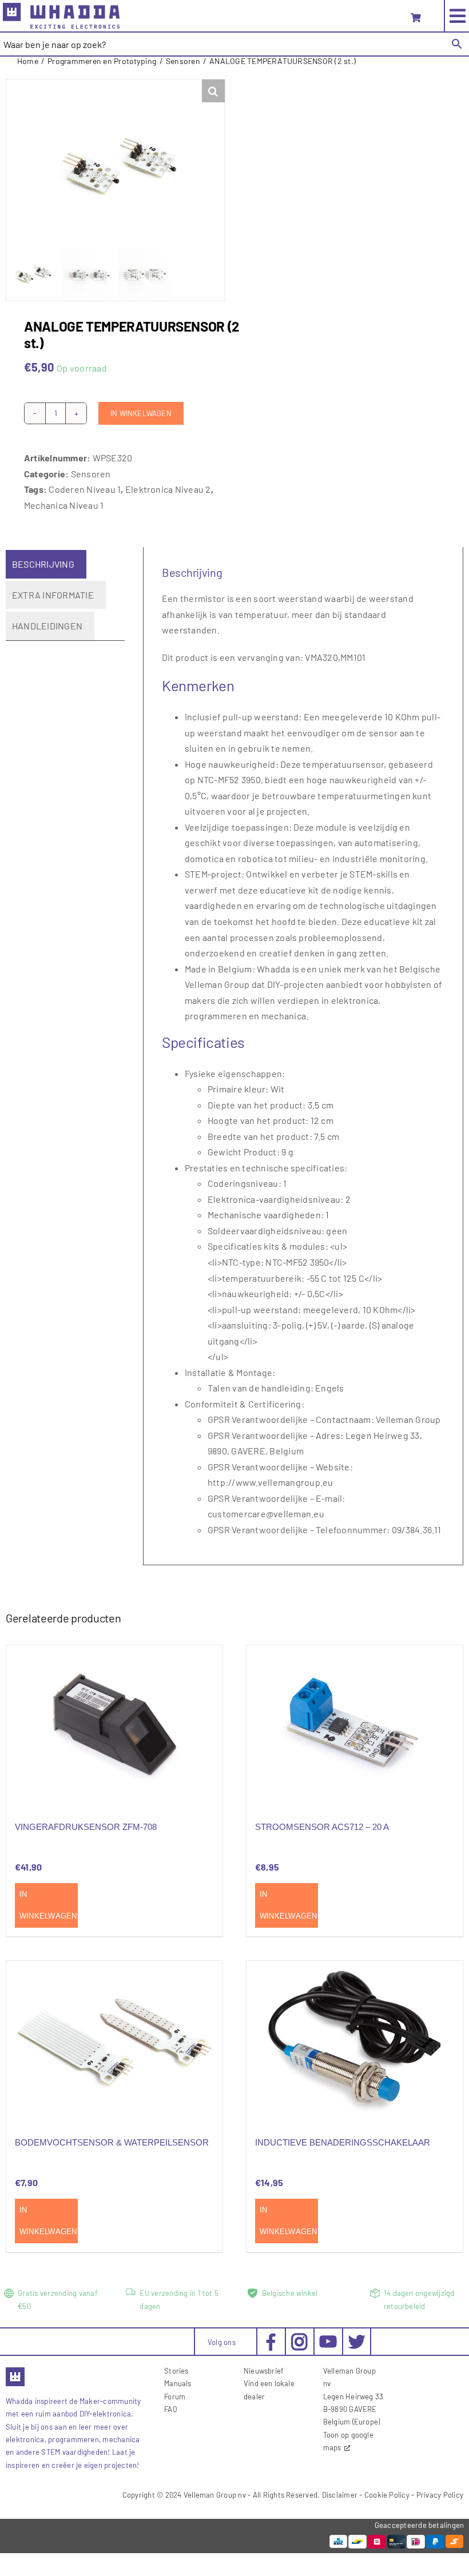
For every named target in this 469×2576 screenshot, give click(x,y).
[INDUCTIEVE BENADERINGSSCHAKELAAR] (355, 2042)
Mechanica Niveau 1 (64, 505)
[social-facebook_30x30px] (271, 2337)
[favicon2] (15, 2371)
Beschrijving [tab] (43, 564)
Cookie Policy (387, 2495)
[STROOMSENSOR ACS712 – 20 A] (355, 1726)
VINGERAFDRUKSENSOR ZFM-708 (86, 1827)
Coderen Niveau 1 (85, 489)
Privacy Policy (440, 2495)
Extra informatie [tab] (53, 595)
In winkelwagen (141, 413)
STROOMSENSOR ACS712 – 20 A (322, 1827)
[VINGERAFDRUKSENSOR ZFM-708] (114, 1726)
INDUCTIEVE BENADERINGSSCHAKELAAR (343, 2142)
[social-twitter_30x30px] (357, 2337)
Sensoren (91, 474)
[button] (213, 91)
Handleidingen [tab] (47, 626)
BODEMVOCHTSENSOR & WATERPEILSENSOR (112, 2142)
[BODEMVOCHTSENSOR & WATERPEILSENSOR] (114, 2042)
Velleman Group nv (215, 2495)
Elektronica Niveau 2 (168, 489)
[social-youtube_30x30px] (328, 2340)
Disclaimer (340, 2495)
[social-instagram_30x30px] (299, 2337)
